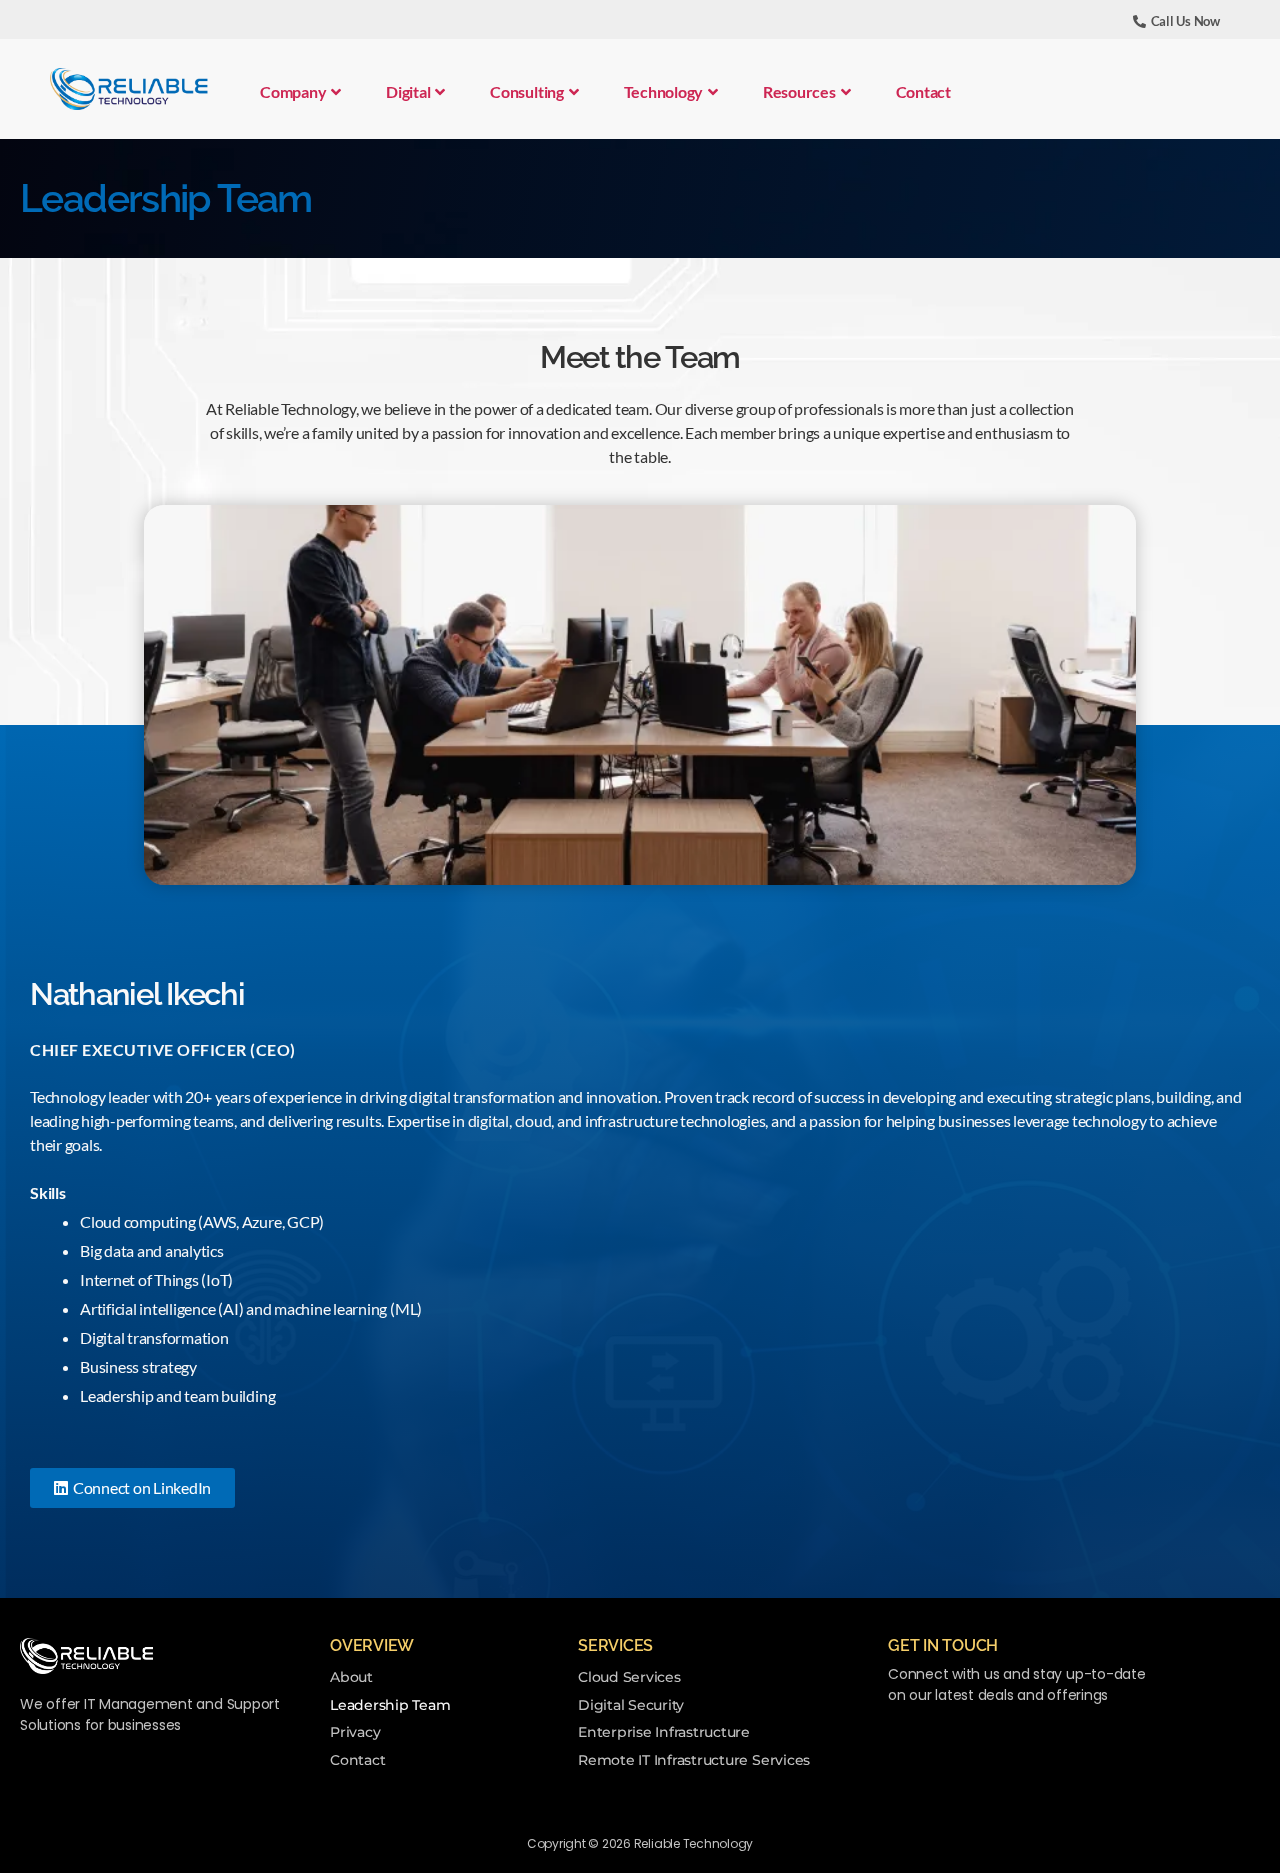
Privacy (355, 1732)
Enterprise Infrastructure (664, 1732)
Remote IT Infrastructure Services (694, 1760)
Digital (408, 91)
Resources (799, 91)
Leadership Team (390, 1705)
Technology (664, 91)
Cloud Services (629, 1677)
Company (293, 91)
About (351, 1677)
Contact (923, 91)
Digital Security (631, 1705)
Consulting (527, 91)
